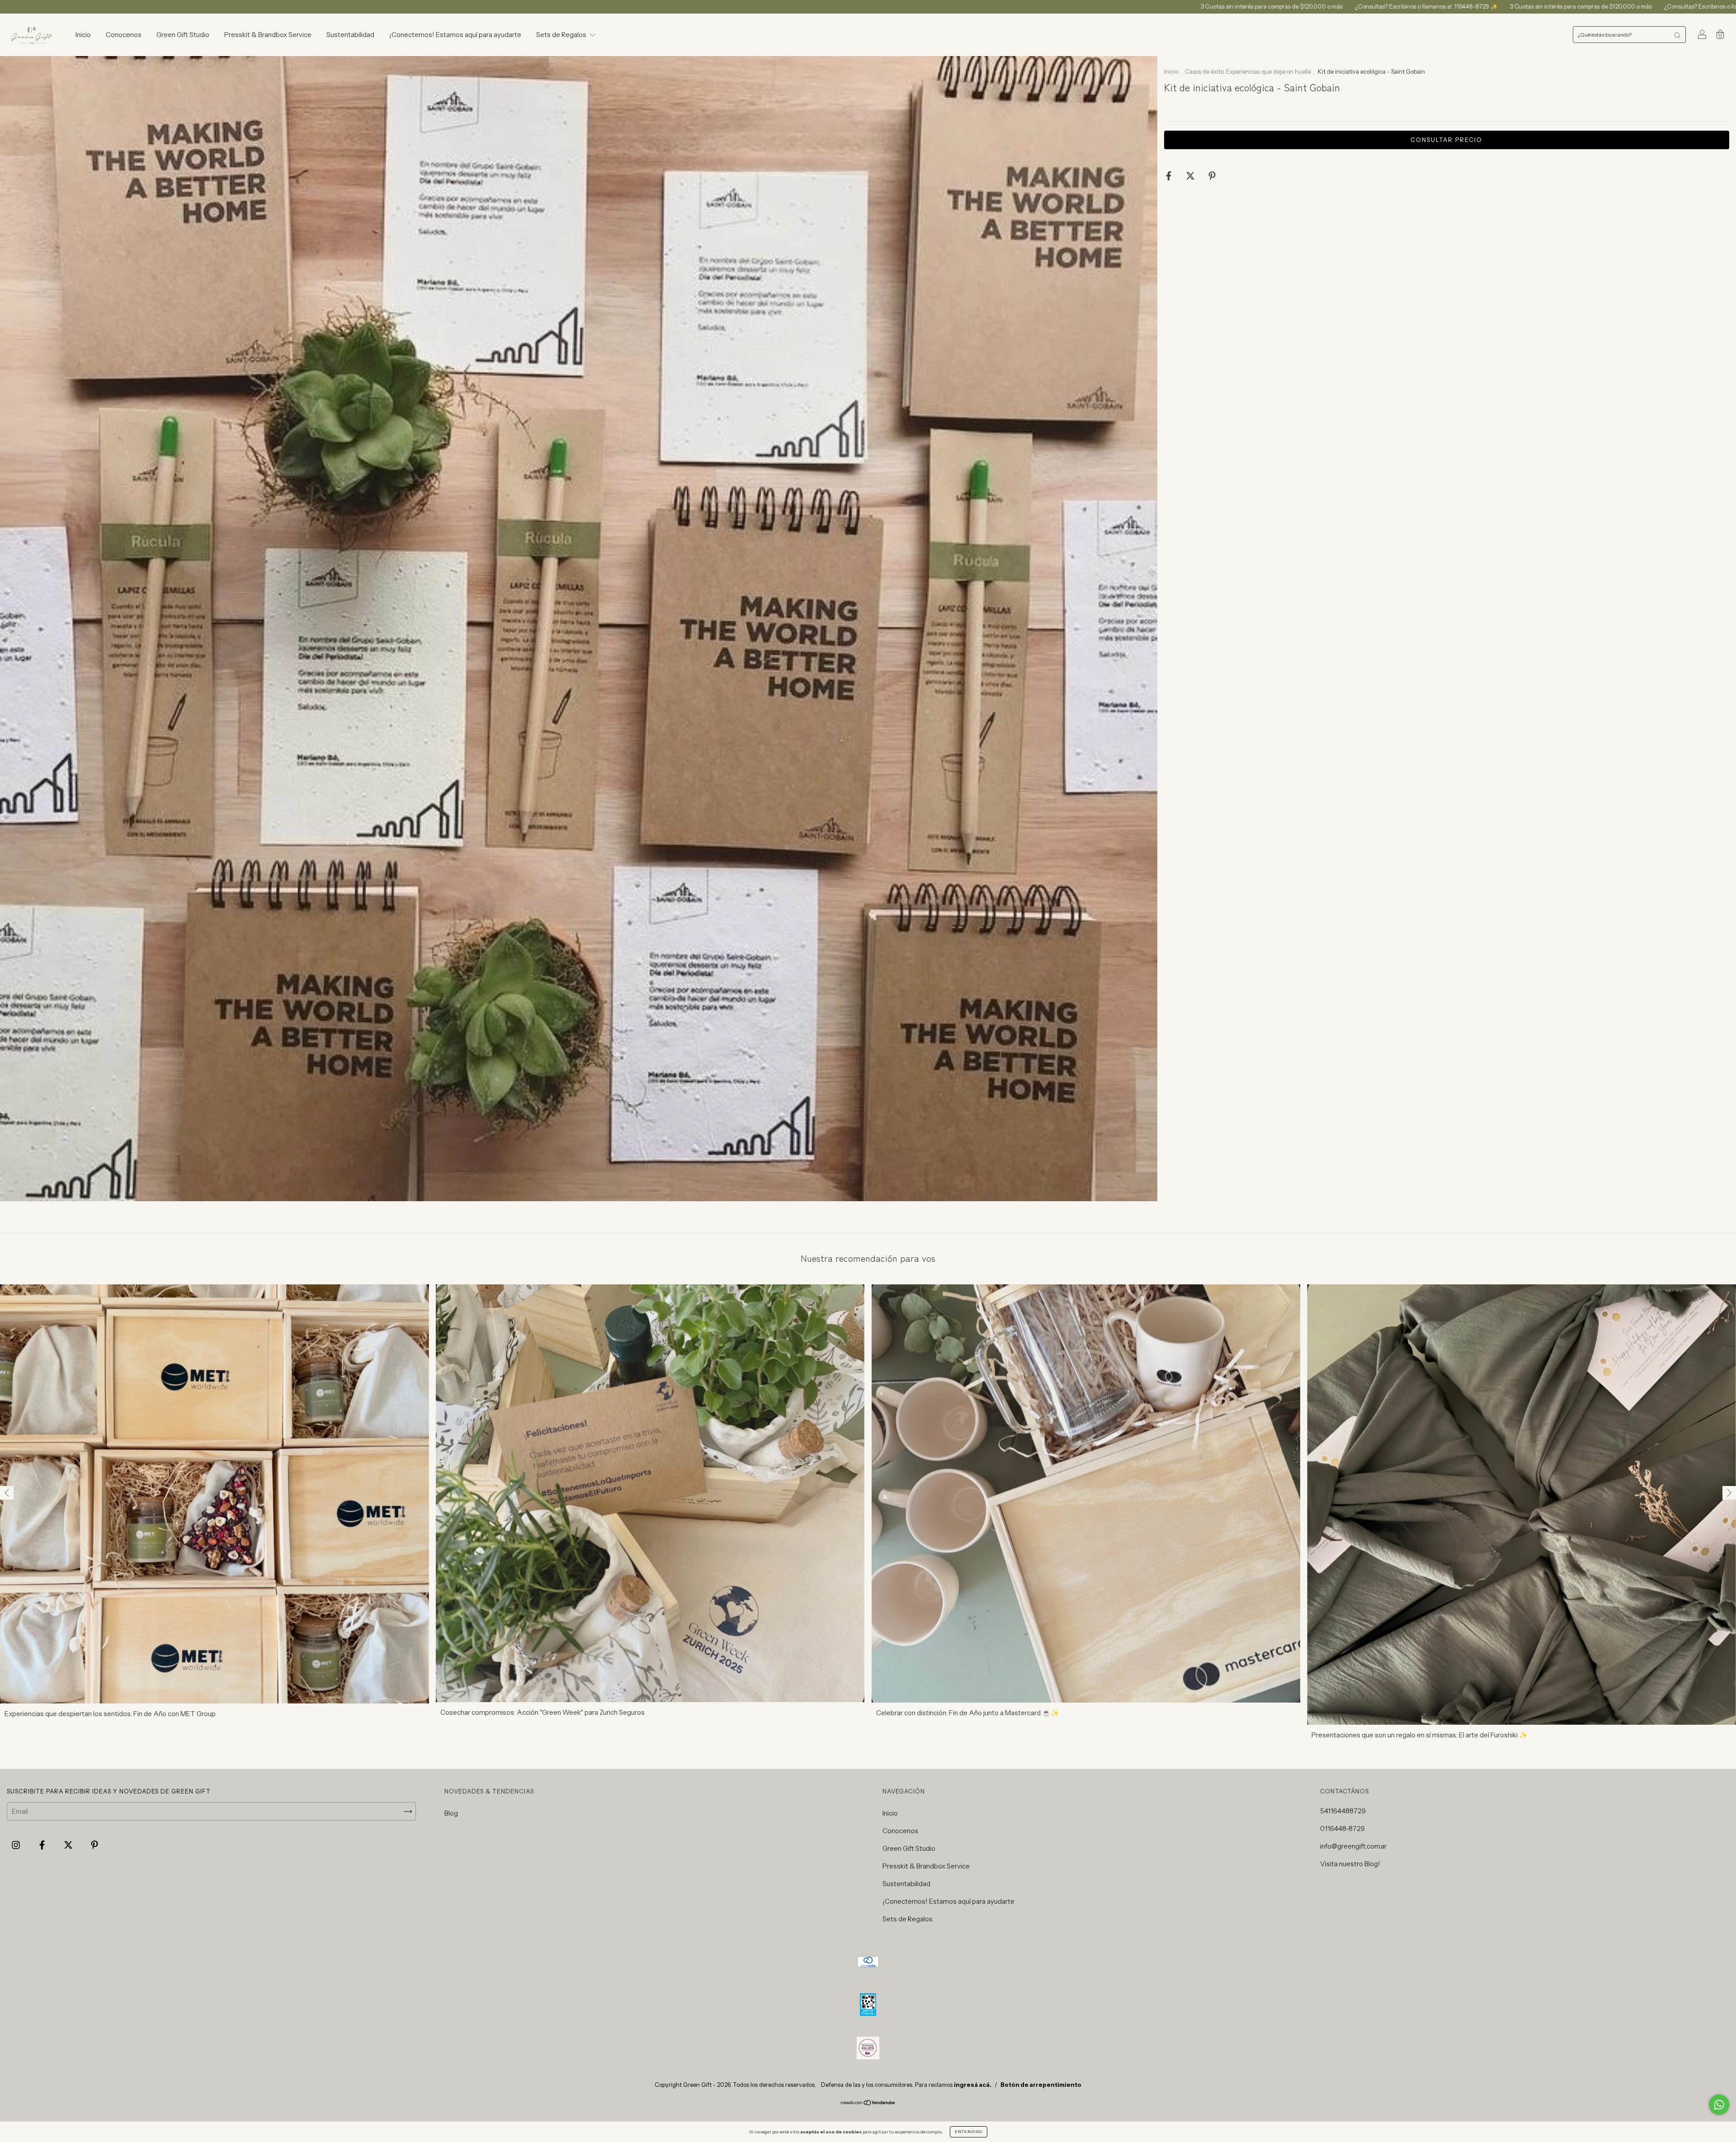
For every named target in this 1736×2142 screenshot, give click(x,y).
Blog (451, 1813)
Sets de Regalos (562, 35)
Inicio (83, 35)
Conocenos (124, 35)
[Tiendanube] (868, 2103)
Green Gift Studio (183, 35)
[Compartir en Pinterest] (1212, 176)
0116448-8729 (1342, 1828)
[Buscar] (1677, 35)
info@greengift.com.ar (1353, 1846)
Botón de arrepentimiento (1041, 2085)
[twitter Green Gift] (69, 1845)
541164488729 (1343, 1811)
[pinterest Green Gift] (94, 1845)
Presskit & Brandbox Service (268, 35)
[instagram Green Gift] (17, 1845)
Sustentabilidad (350, 35)
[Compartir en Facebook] (1169, 176)
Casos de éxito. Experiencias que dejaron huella (1249, 71)
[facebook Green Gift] (43, 1845)
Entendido (969, 2132)
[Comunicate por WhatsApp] (1719, 2105)
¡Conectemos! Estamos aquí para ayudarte (455, 35)
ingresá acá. (973, 2085)
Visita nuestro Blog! (1350, 1864)
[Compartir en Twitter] (1191, 176)
